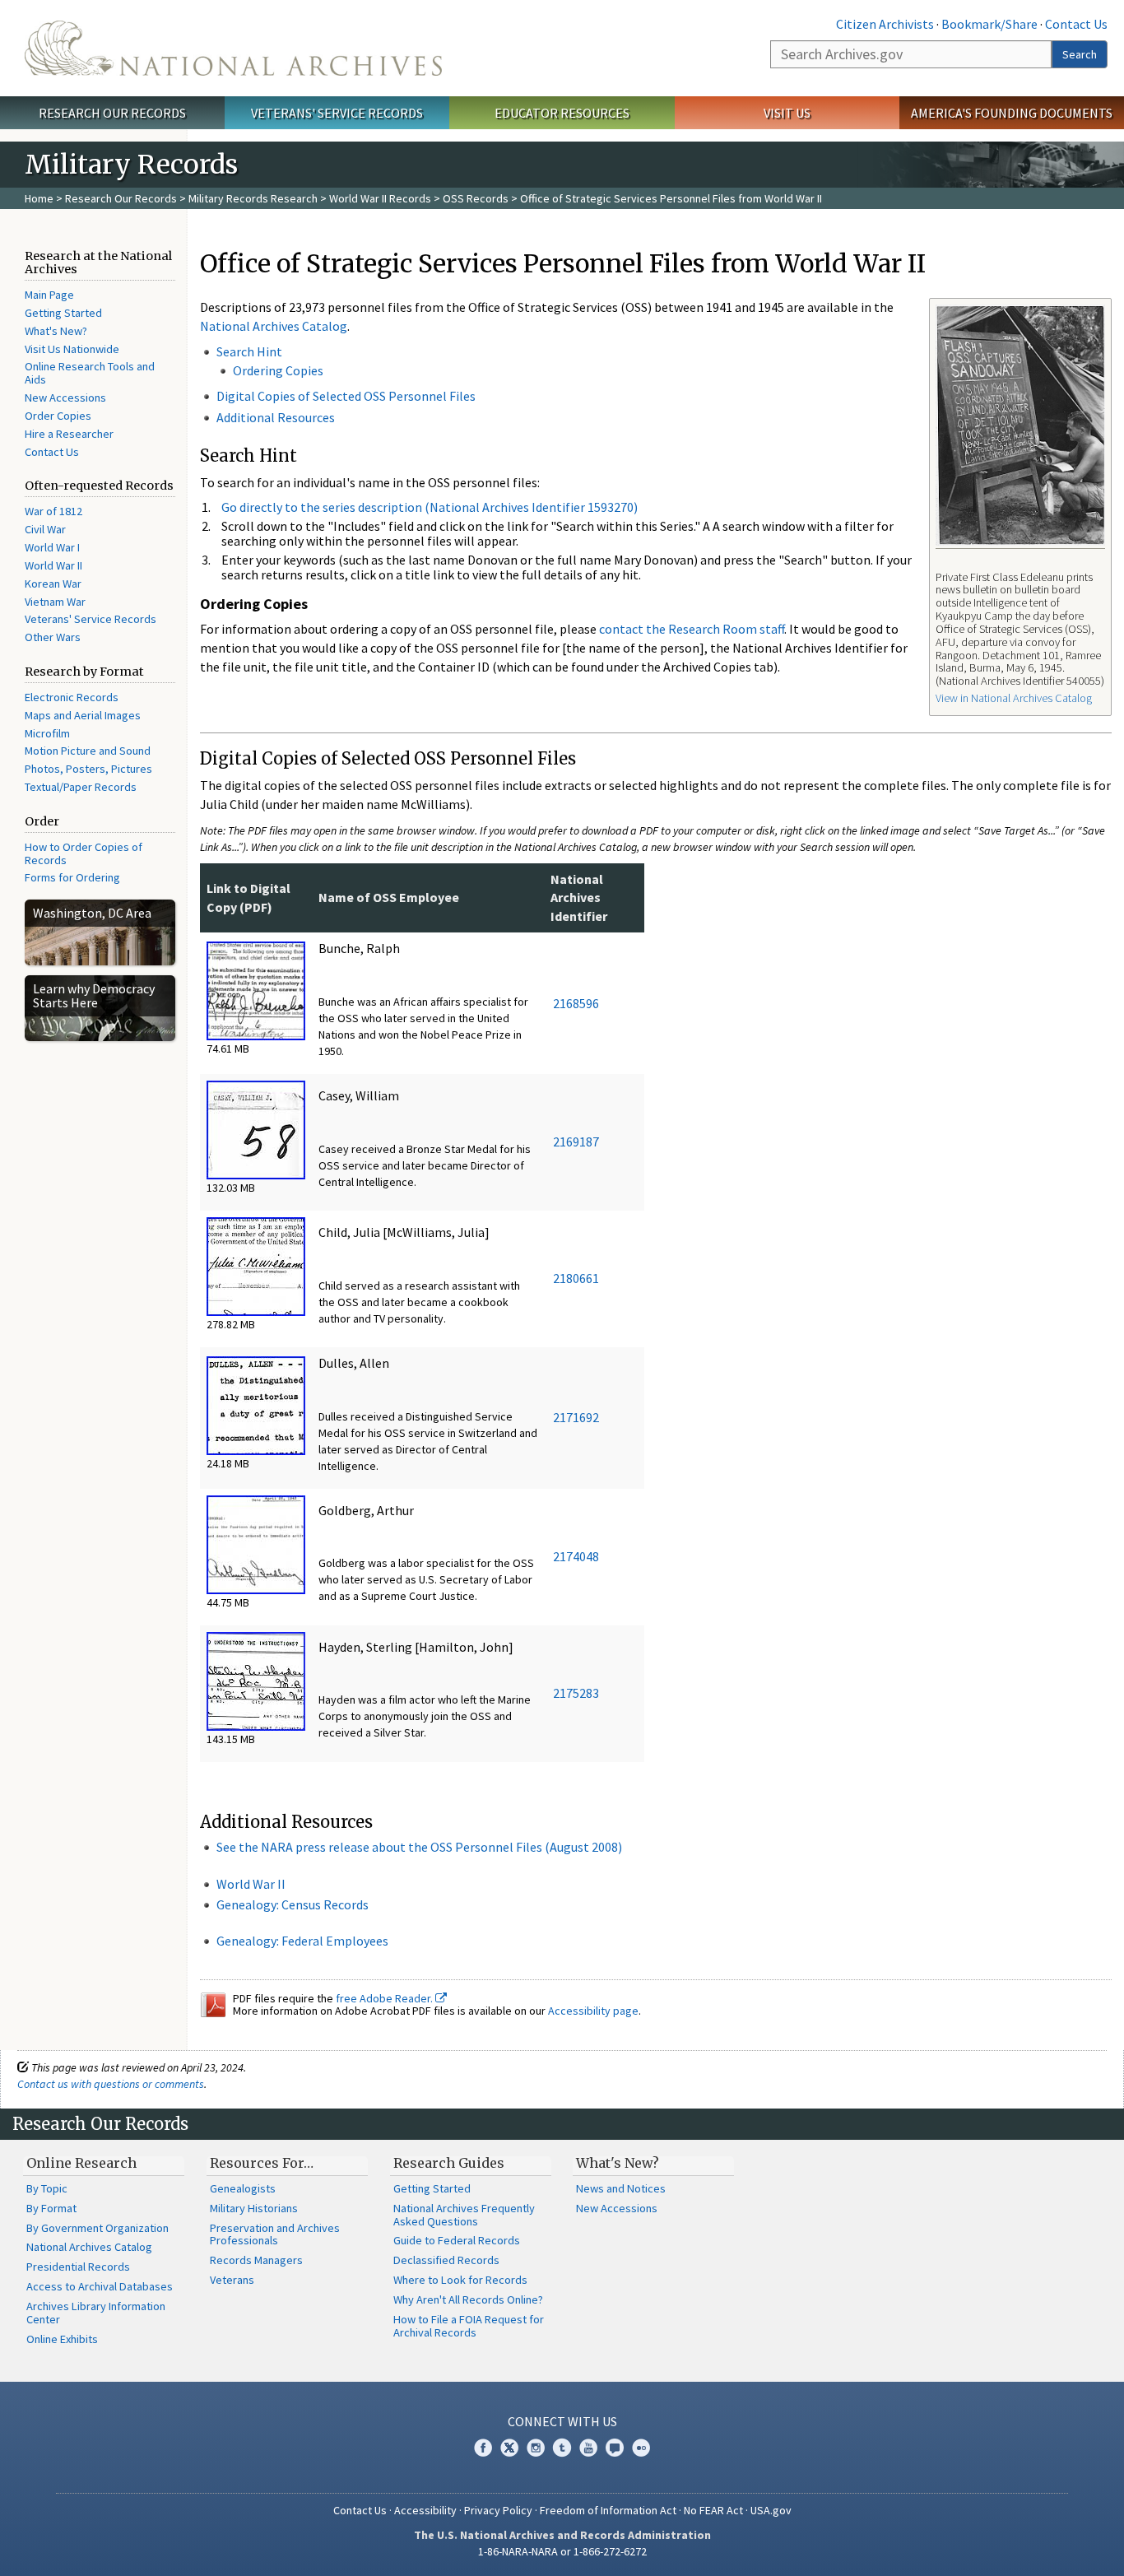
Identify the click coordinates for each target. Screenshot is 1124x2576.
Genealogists (243, 2188)
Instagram (536, 2448)
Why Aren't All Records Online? (468, 2299)
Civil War (45, 529)
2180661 (576, 1278)
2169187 (576, 1142)
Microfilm (47, 733)
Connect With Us (562, 2421)
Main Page (49, 295)
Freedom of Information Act (608, 2510)
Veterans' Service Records (337, 113)
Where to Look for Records (460, 2280)
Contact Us (1076, 24)
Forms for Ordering (72, 877)
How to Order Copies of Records (84, 853)
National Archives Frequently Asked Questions (464, 2215)
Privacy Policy (498, 2510)
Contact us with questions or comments (111, 2084)
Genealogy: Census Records (293, 1904)
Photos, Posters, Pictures (88, 769)
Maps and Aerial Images (83, 715)
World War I (52, 547)
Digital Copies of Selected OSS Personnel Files (346, 396)
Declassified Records (446, 2260)
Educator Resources (562, 113)
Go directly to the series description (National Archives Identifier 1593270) (430, 507)
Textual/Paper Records (81, 787)
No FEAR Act (713, 2510)
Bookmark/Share (989, 24)
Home (39, 198)
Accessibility (425, 2510)
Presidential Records (78, 2267)
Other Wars (53, 637)
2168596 (576, 1003)
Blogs (615, 2448)
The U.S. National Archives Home (233, 48)
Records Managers (256, 2260)
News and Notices (621, 2188)
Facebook (483, 2448)
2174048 (576, 1556)
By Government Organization (98, 2228)
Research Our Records (112, 113)
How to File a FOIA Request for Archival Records (469, 2326)
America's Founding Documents (1012, 113)
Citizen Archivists (885, 24)
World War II (53, 565)
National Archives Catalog (274, 326)
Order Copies (58, 416)
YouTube (588, 2448)
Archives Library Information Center (96, 2313)
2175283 (576, 1693)
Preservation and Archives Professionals (275, 2234)
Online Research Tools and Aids (90, 373)
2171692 (576, 1417)
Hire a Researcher (69, 434)
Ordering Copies (278, 370)
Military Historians (254, 2208)
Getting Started (63, 313)
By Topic (47, 2188)
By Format (51, 2208)
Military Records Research (253, 198)
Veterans (232, 2280)
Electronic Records (72, 697)
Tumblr (562, 2448)
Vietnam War (55, 602)
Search (1080, 54)
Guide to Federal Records (457, 2240)
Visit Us (787, 113)
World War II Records (380, 198)
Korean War (53, 584)
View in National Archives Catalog (1014, 698)
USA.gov (771, 2510)
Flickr (641, 2448)
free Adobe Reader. (386, 1998)
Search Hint (249, 351)
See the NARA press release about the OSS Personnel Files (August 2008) (419, 1847)
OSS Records (476, 198)
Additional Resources (276, 417)
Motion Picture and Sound (88, 751)
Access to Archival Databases (100, 2286)
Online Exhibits (62, 2339)
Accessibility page (593, 2011)
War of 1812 (53, 511)
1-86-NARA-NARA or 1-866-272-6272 (562, 2551)
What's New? (56, 331)
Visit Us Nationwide (72, 349)
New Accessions (65, 398)
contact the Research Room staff (692, 629)
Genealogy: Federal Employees (302, 1941)
